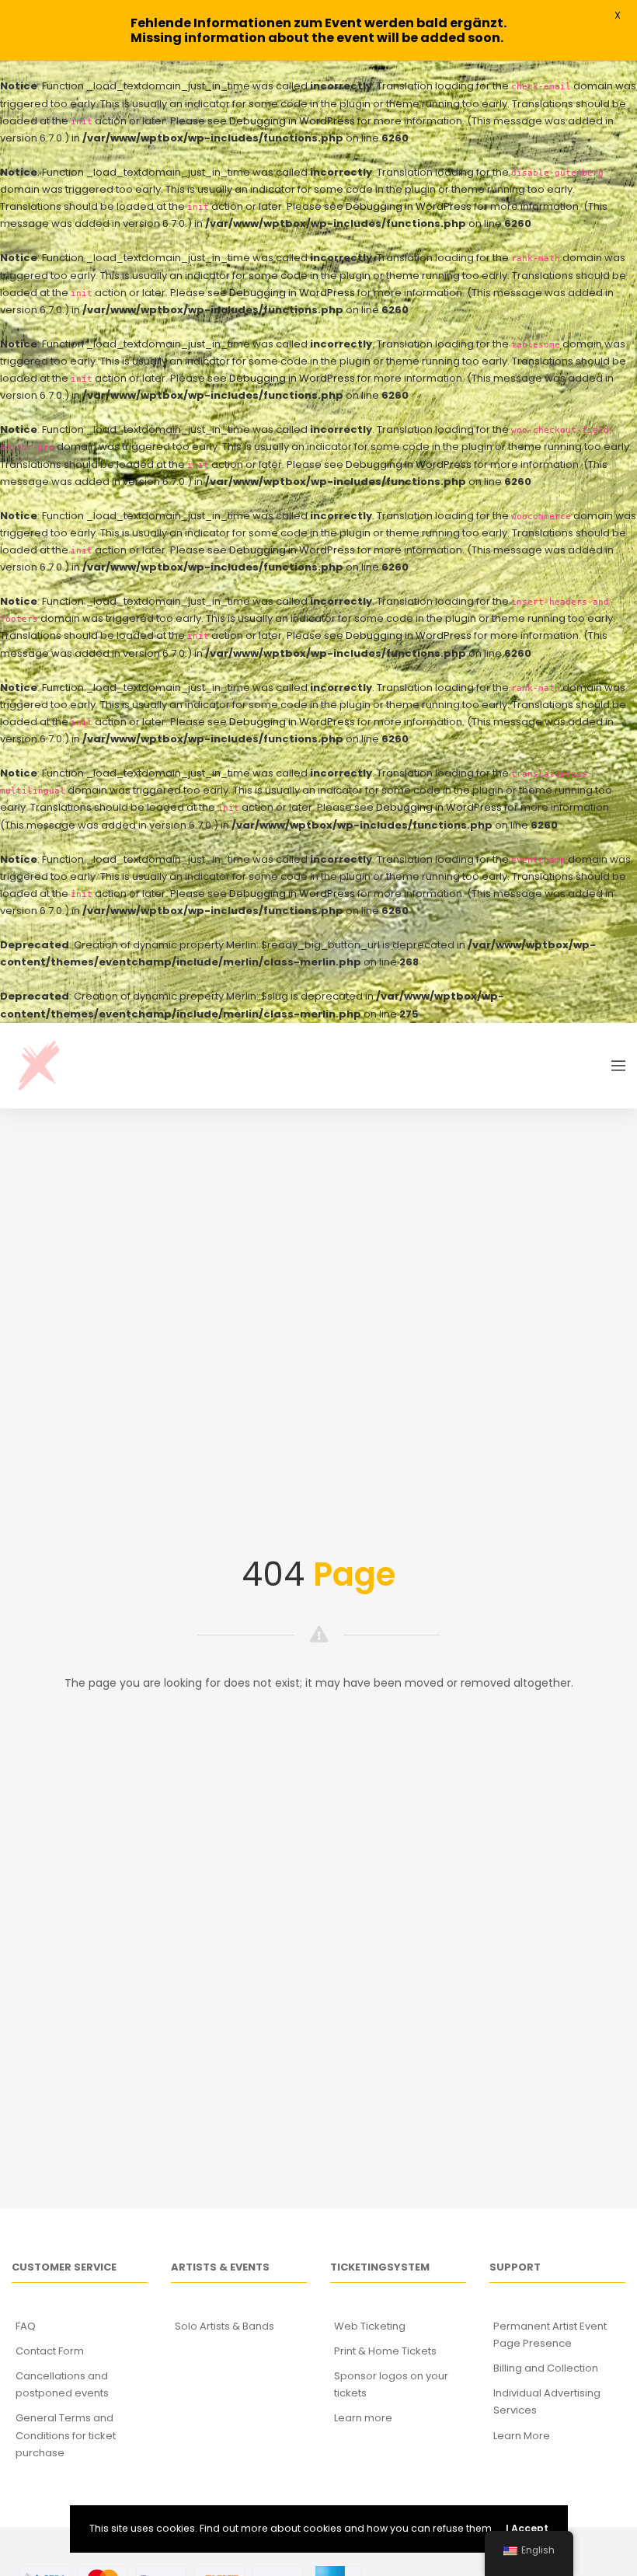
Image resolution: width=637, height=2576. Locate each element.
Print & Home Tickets (385, 2351)
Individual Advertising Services (547, 2401)
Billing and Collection (546, 2368)
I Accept (527, 2528)
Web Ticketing (370, 2326)
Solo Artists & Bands (225, 2326)
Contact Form (50, 2351)
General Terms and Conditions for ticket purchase (66, 2435)
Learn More (522, 2436)
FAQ (26, 2326)
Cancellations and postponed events (62, 2384)
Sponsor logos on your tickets (391, 2384)
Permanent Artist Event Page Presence (550, 2335)
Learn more (363, 2418)
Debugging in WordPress (292, 121)
